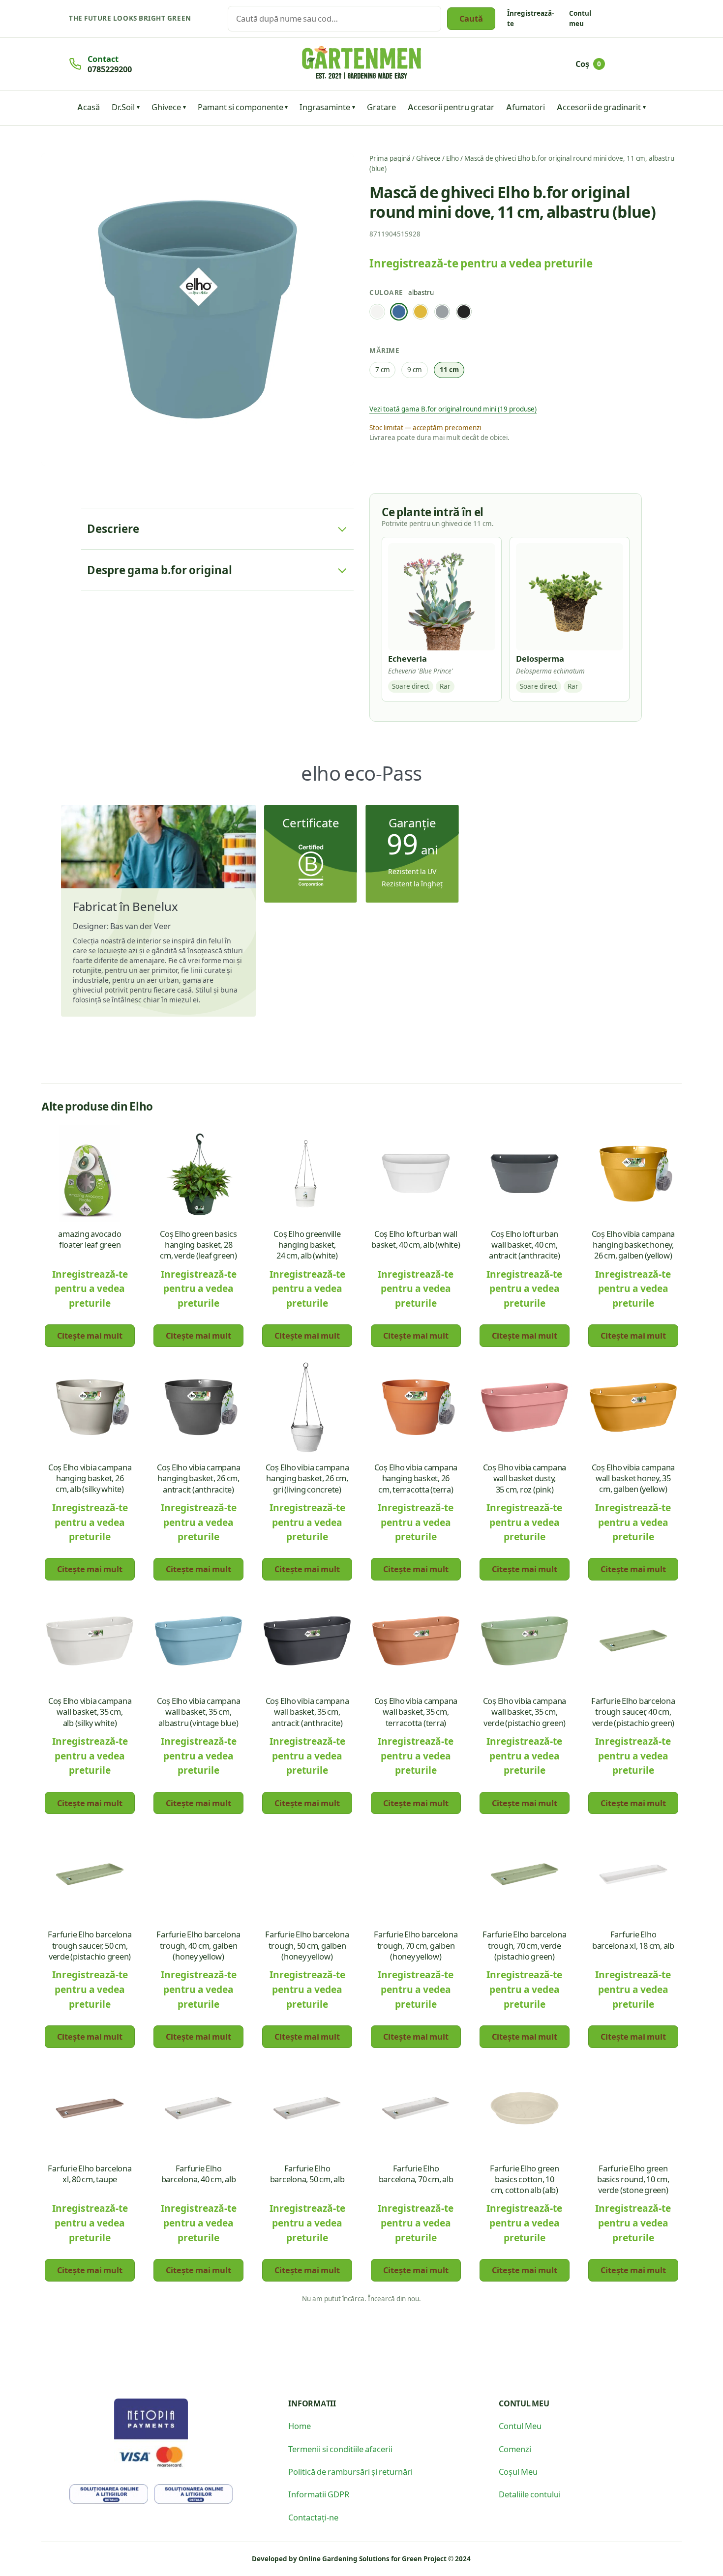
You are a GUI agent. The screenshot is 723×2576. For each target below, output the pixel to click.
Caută (471, 18)
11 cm (449, 369)
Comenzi (515, 2449)
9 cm (415, 369)
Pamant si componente (241, 107)
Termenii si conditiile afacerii (340, 2449)
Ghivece (166, 107)
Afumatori (526, 107)
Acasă (89, 107)
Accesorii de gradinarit (599, 107)
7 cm (383, 369)
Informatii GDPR (319, 2494)
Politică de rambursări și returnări (350, 2471)
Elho (452, 158)
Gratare (381, 107)
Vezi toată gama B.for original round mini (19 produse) (453, 409)
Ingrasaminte (325, 107)
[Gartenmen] (361, 63)
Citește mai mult (90, 1335)
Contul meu (580, 18)
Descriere (113, 528)
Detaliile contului (530, 2494)
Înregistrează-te (530, 18)
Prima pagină (390, 158)
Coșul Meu (518, 2471)
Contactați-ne (313, 2517)
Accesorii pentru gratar (451, 107)
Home (300, 2426)
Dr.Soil (123, 107)
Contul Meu (520, 2426)
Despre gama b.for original (160, 570)
